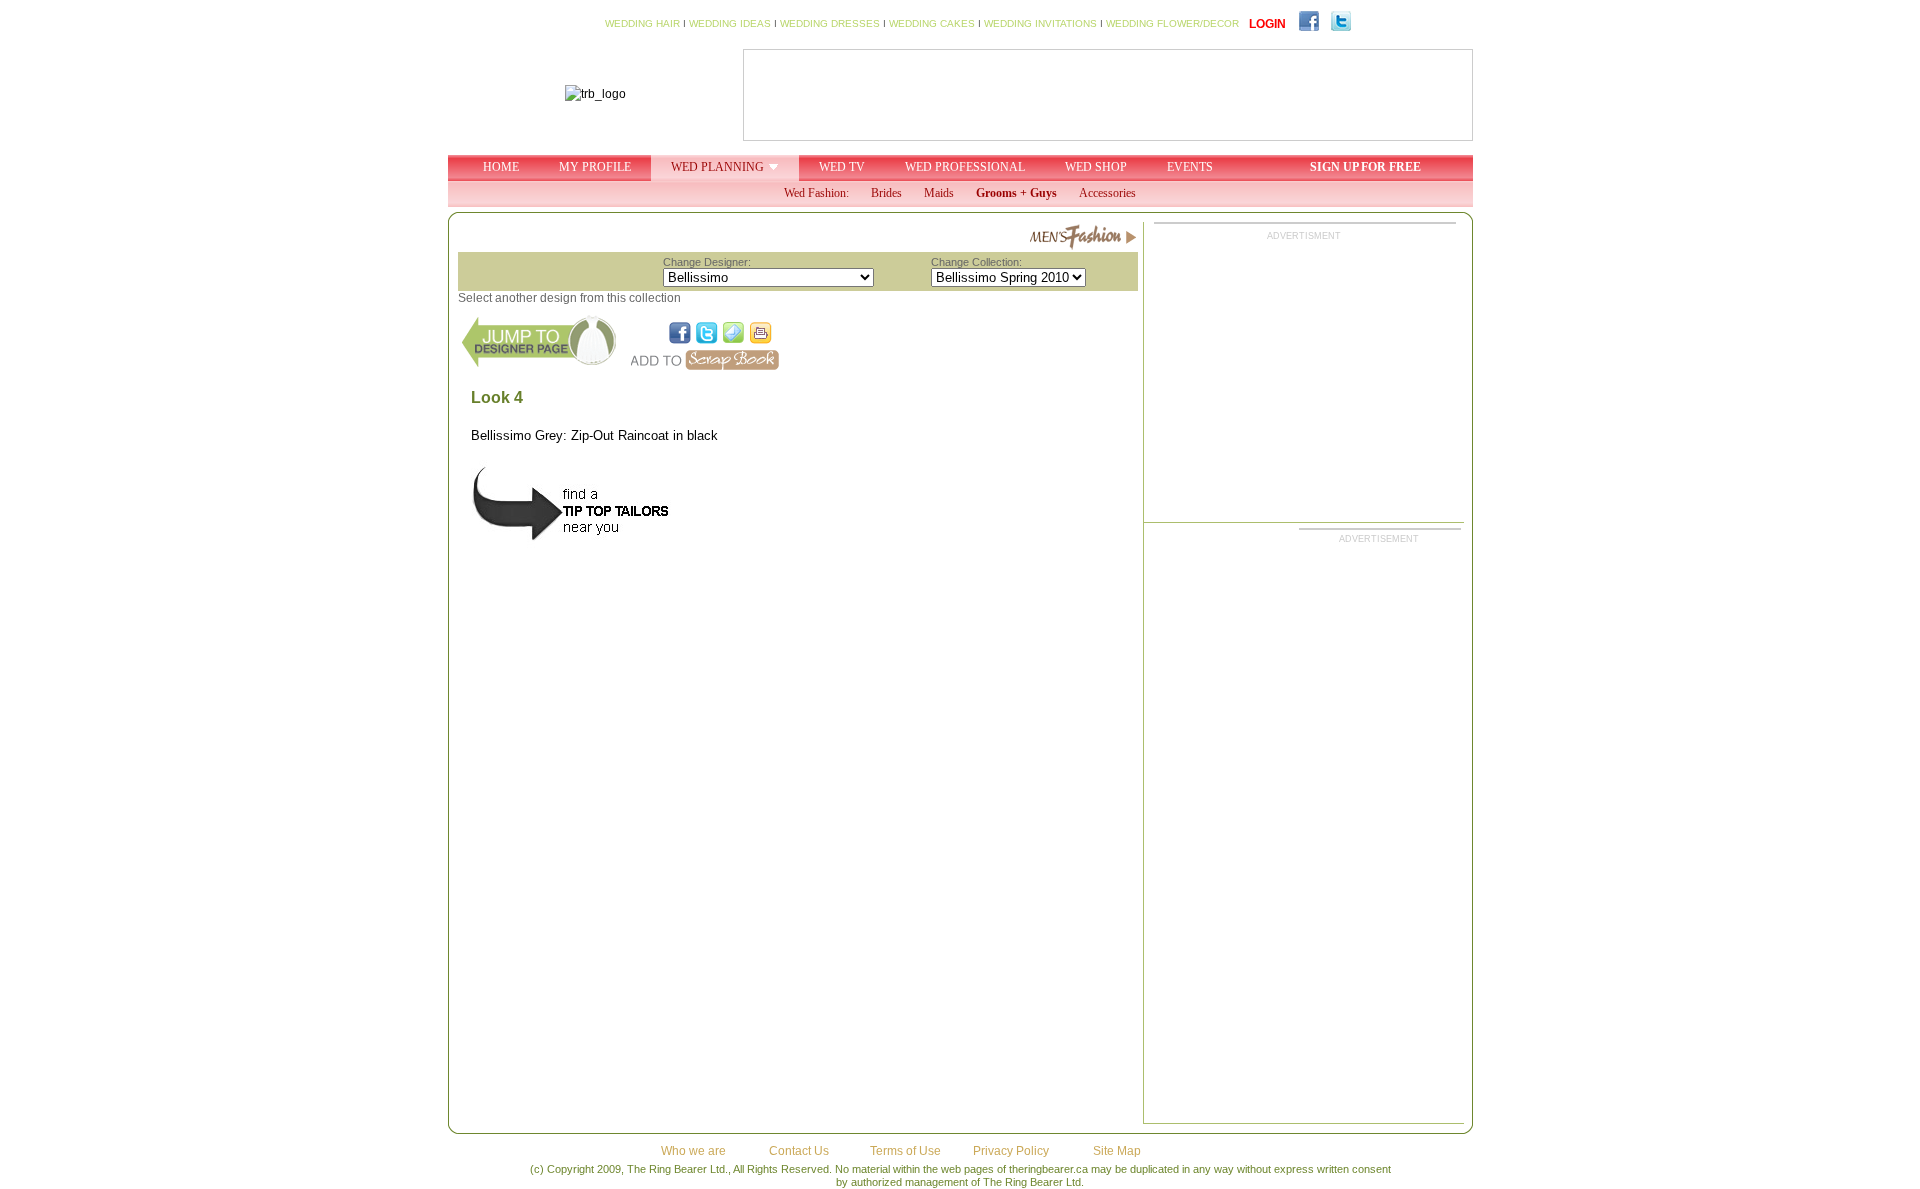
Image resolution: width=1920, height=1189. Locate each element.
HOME (501, 167)
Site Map (1117, 1151)
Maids (939, 193)
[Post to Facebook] (680, 333)
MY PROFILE (595, 167)
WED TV (842, 167)
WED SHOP (1096, 167)
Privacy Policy (1011, 1151)
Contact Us (799, 1151)
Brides (886, 193)
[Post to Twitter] (707, 333)
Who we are (693, 1151)
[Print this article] (761, 333)
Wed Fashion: (816, 193)
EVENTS (1190, 167)
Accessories (1107, 193)
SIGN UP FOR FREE (1365, 167)
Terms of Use (905, 1151)
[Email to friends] (734, 333)
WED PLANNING (717, 167)
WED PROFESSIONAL (965, 167)
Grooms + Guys (1016, 193)
